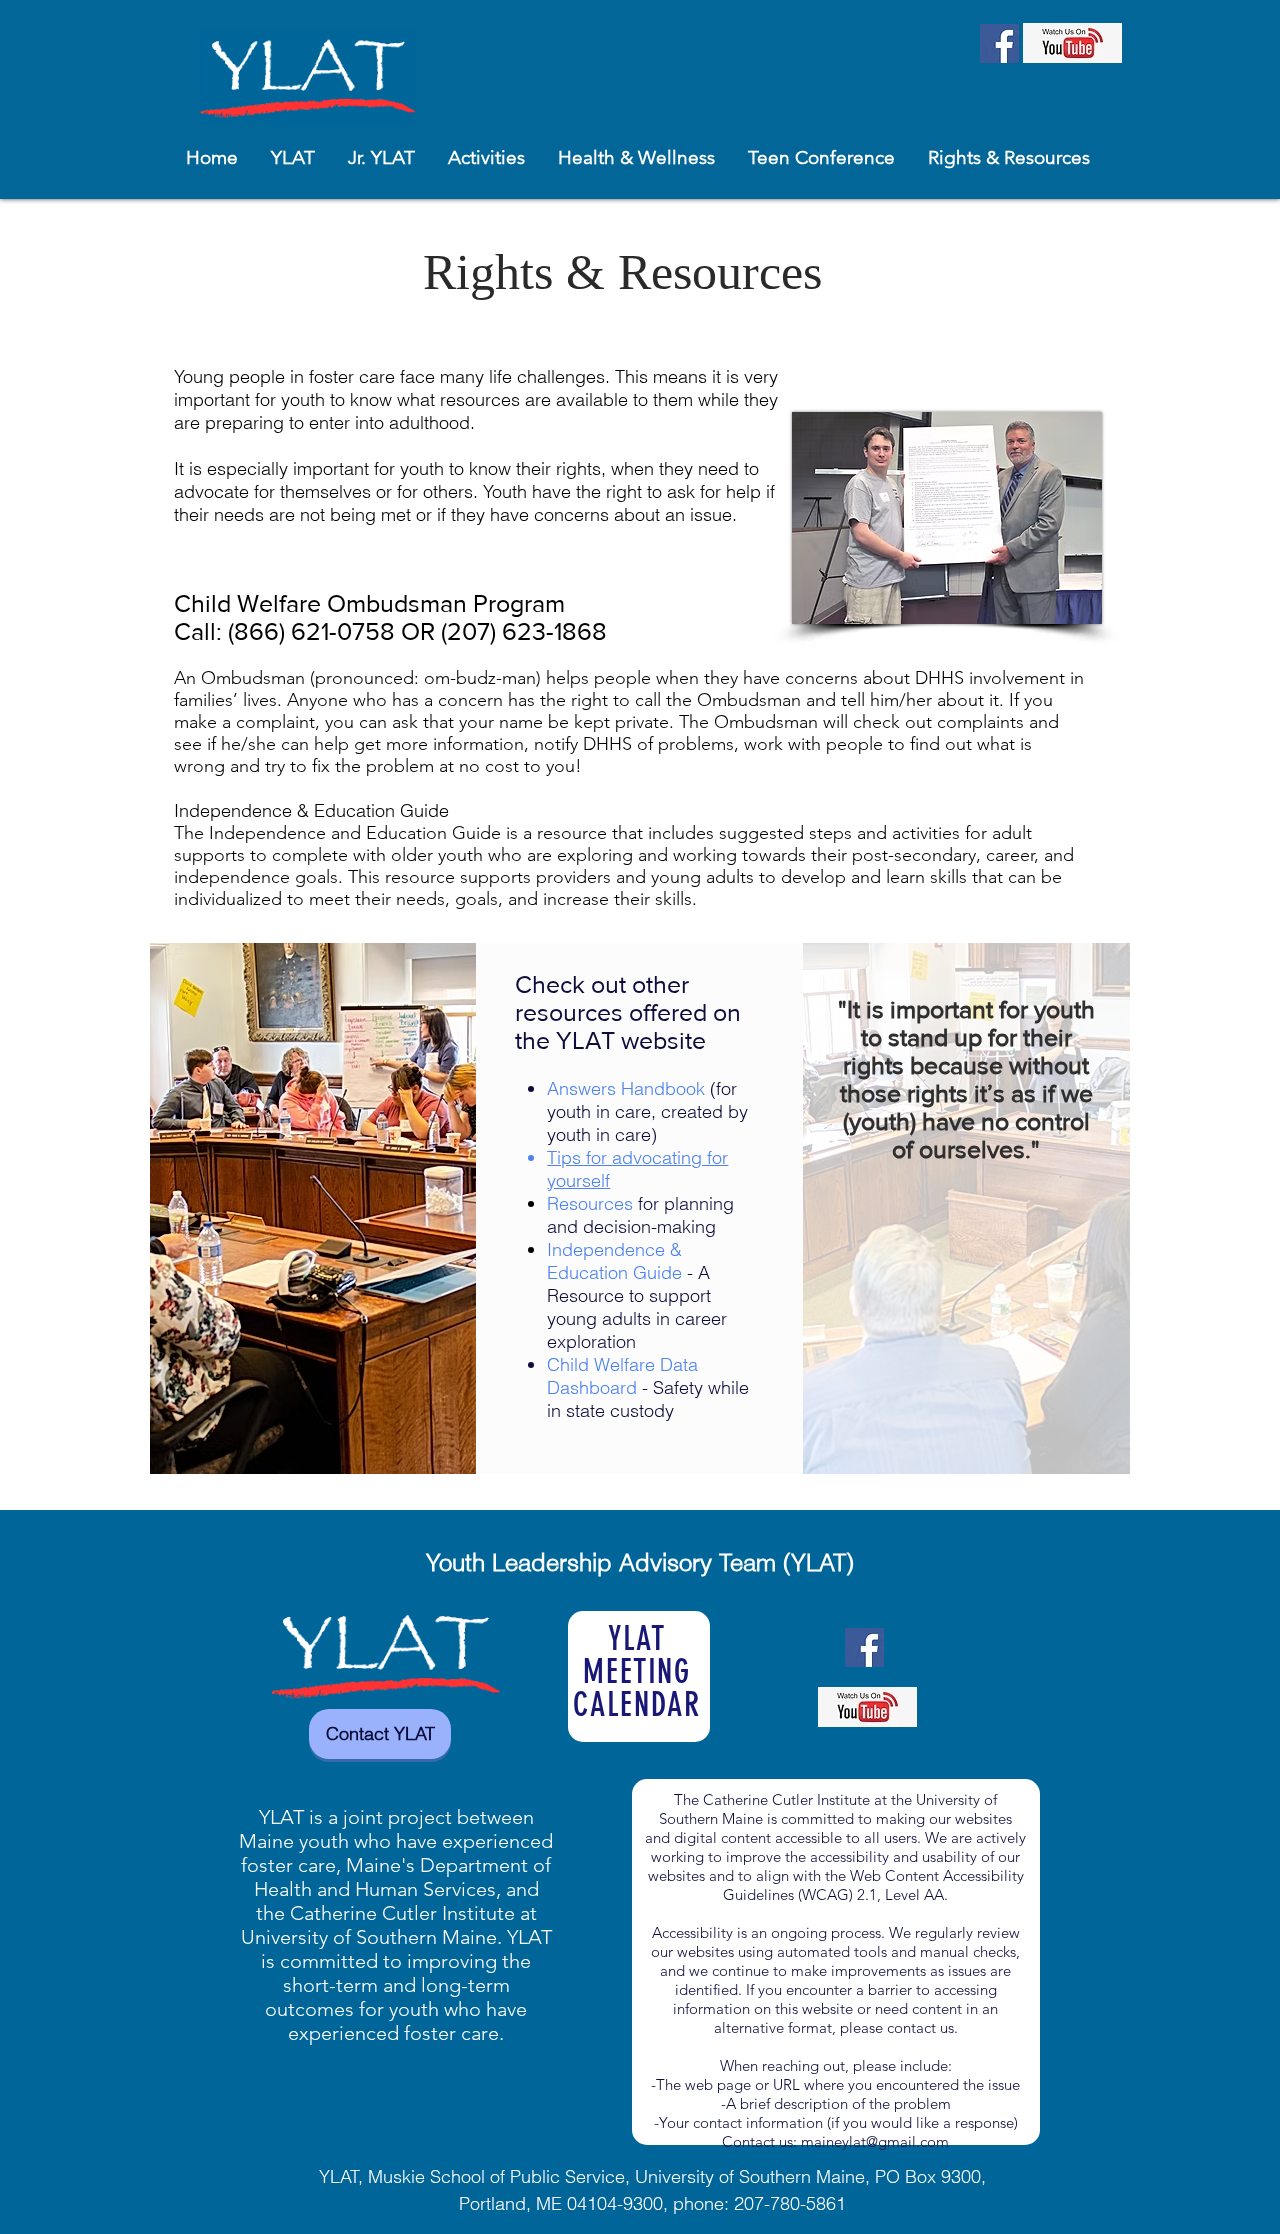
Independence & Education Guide (311, 810)
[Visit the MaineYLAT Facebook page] (999, 43)
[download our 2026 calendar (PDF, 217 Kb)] (639, 1677)
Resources (592, 1203)
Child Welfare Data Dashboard (622, 1376)
